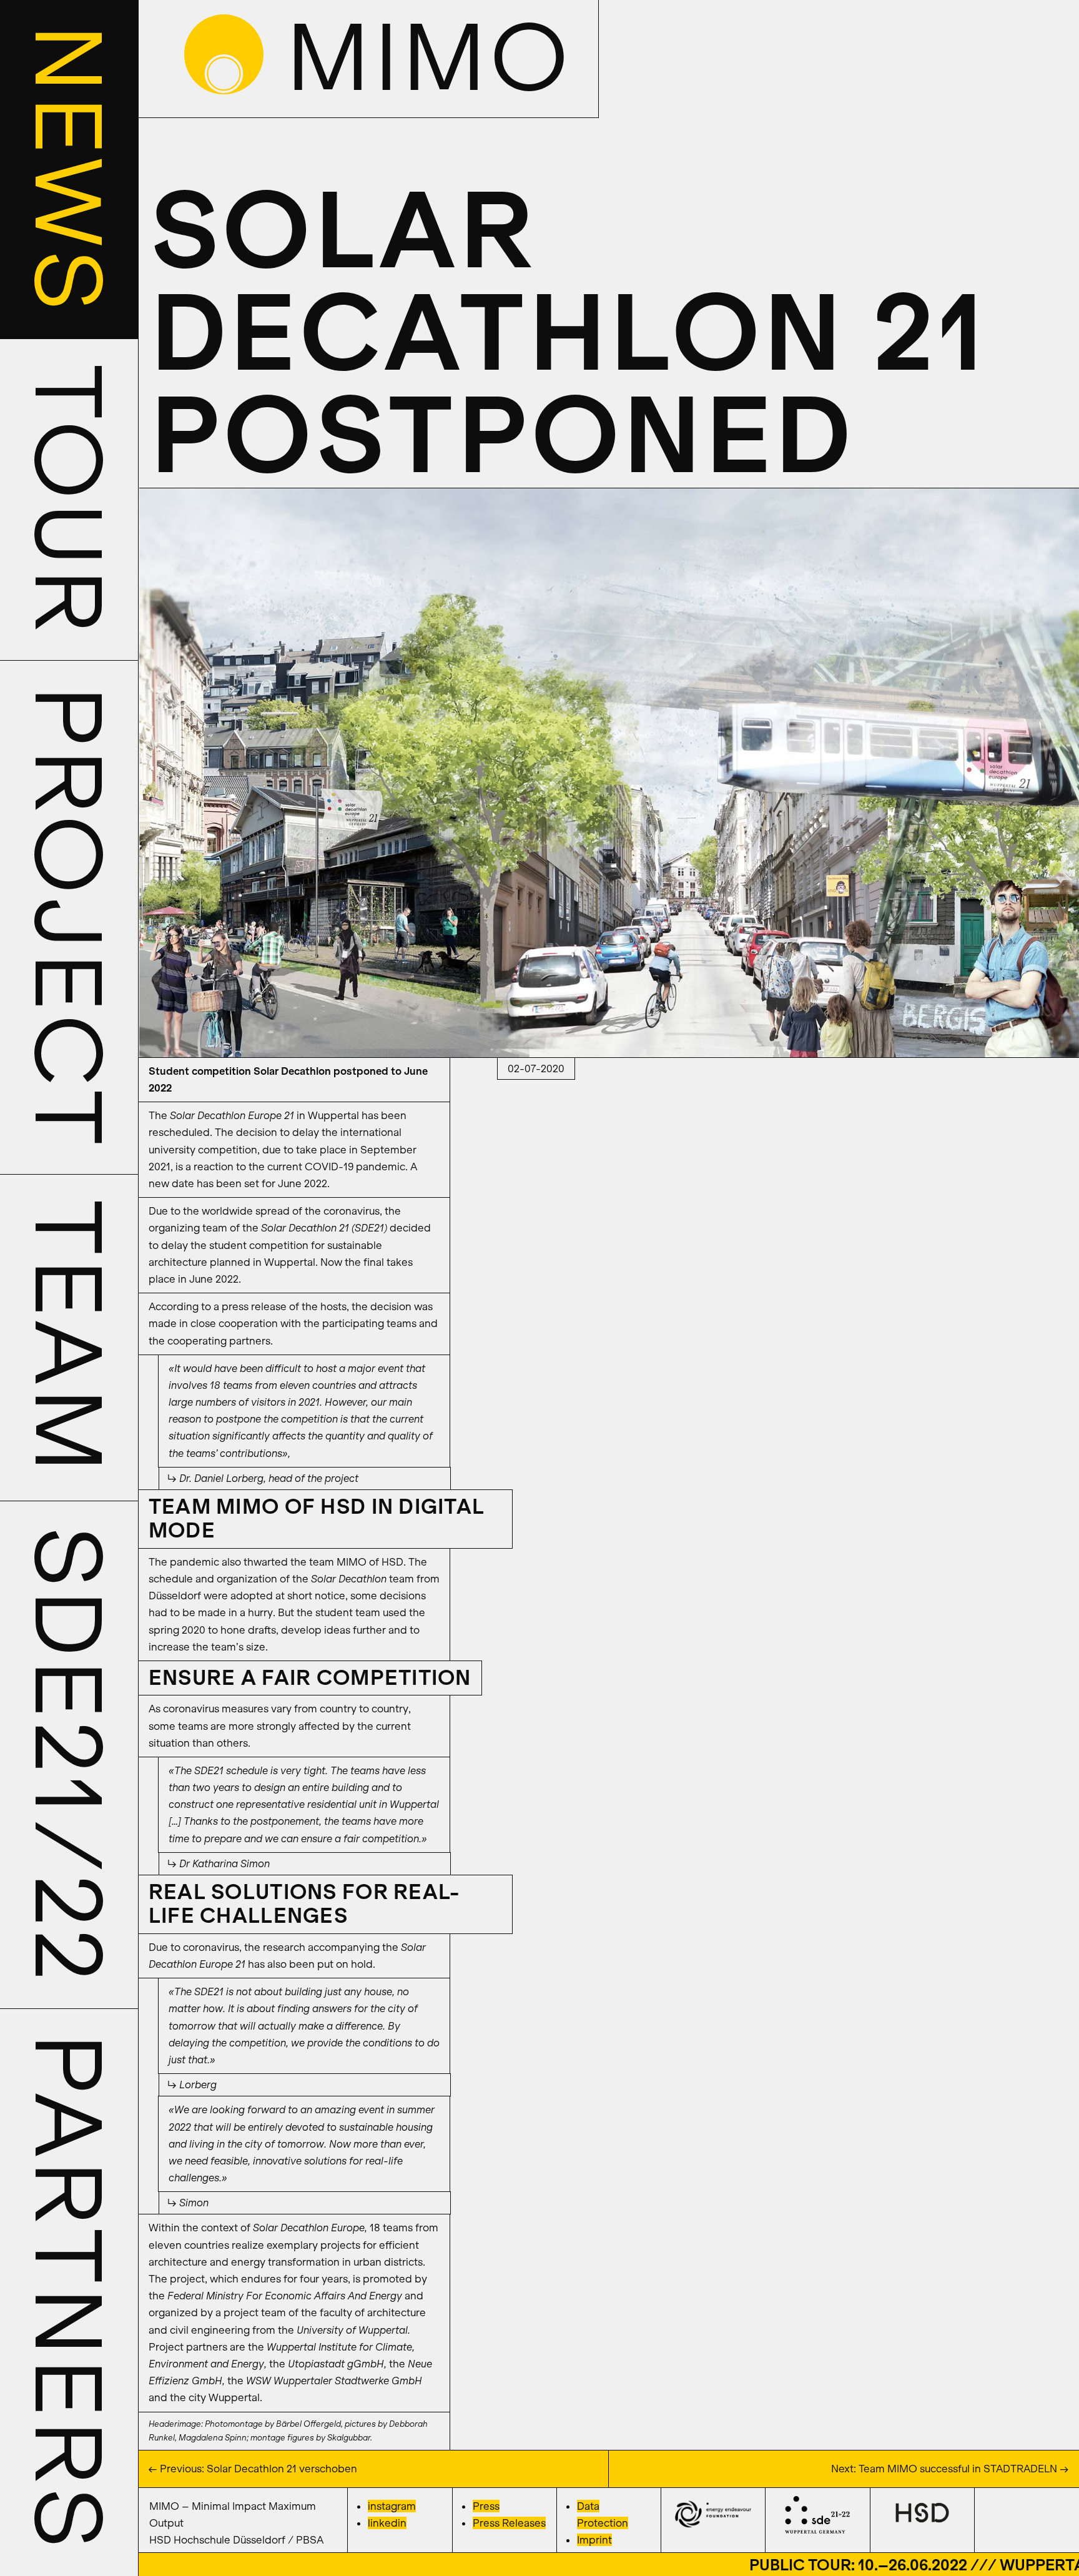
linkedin (387, 2523)
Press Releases (509, 2523)
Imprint (594, 2540)
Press (486, 2506)
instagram (392, 2506)
